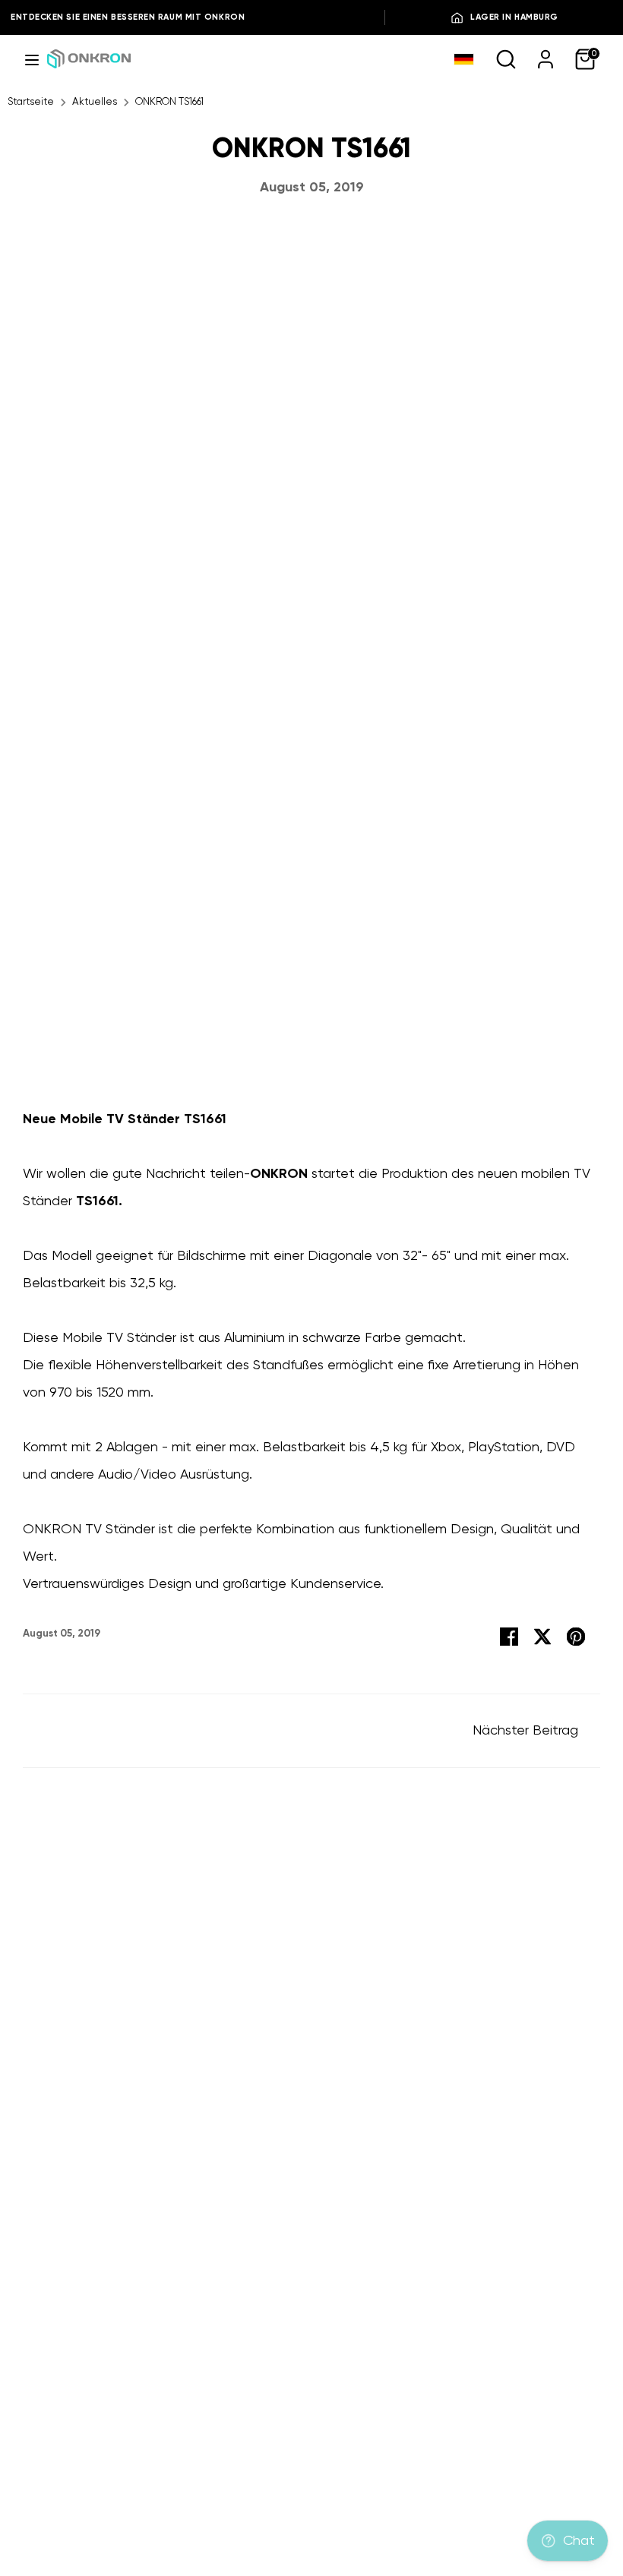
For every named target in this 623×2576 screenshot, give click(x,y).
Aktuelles (95, 102)
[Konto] (546, 58)
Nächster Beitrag (527, 1731)
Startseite (31, 102)
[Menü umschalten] (32, 59)
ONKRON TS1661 (169, 102)
